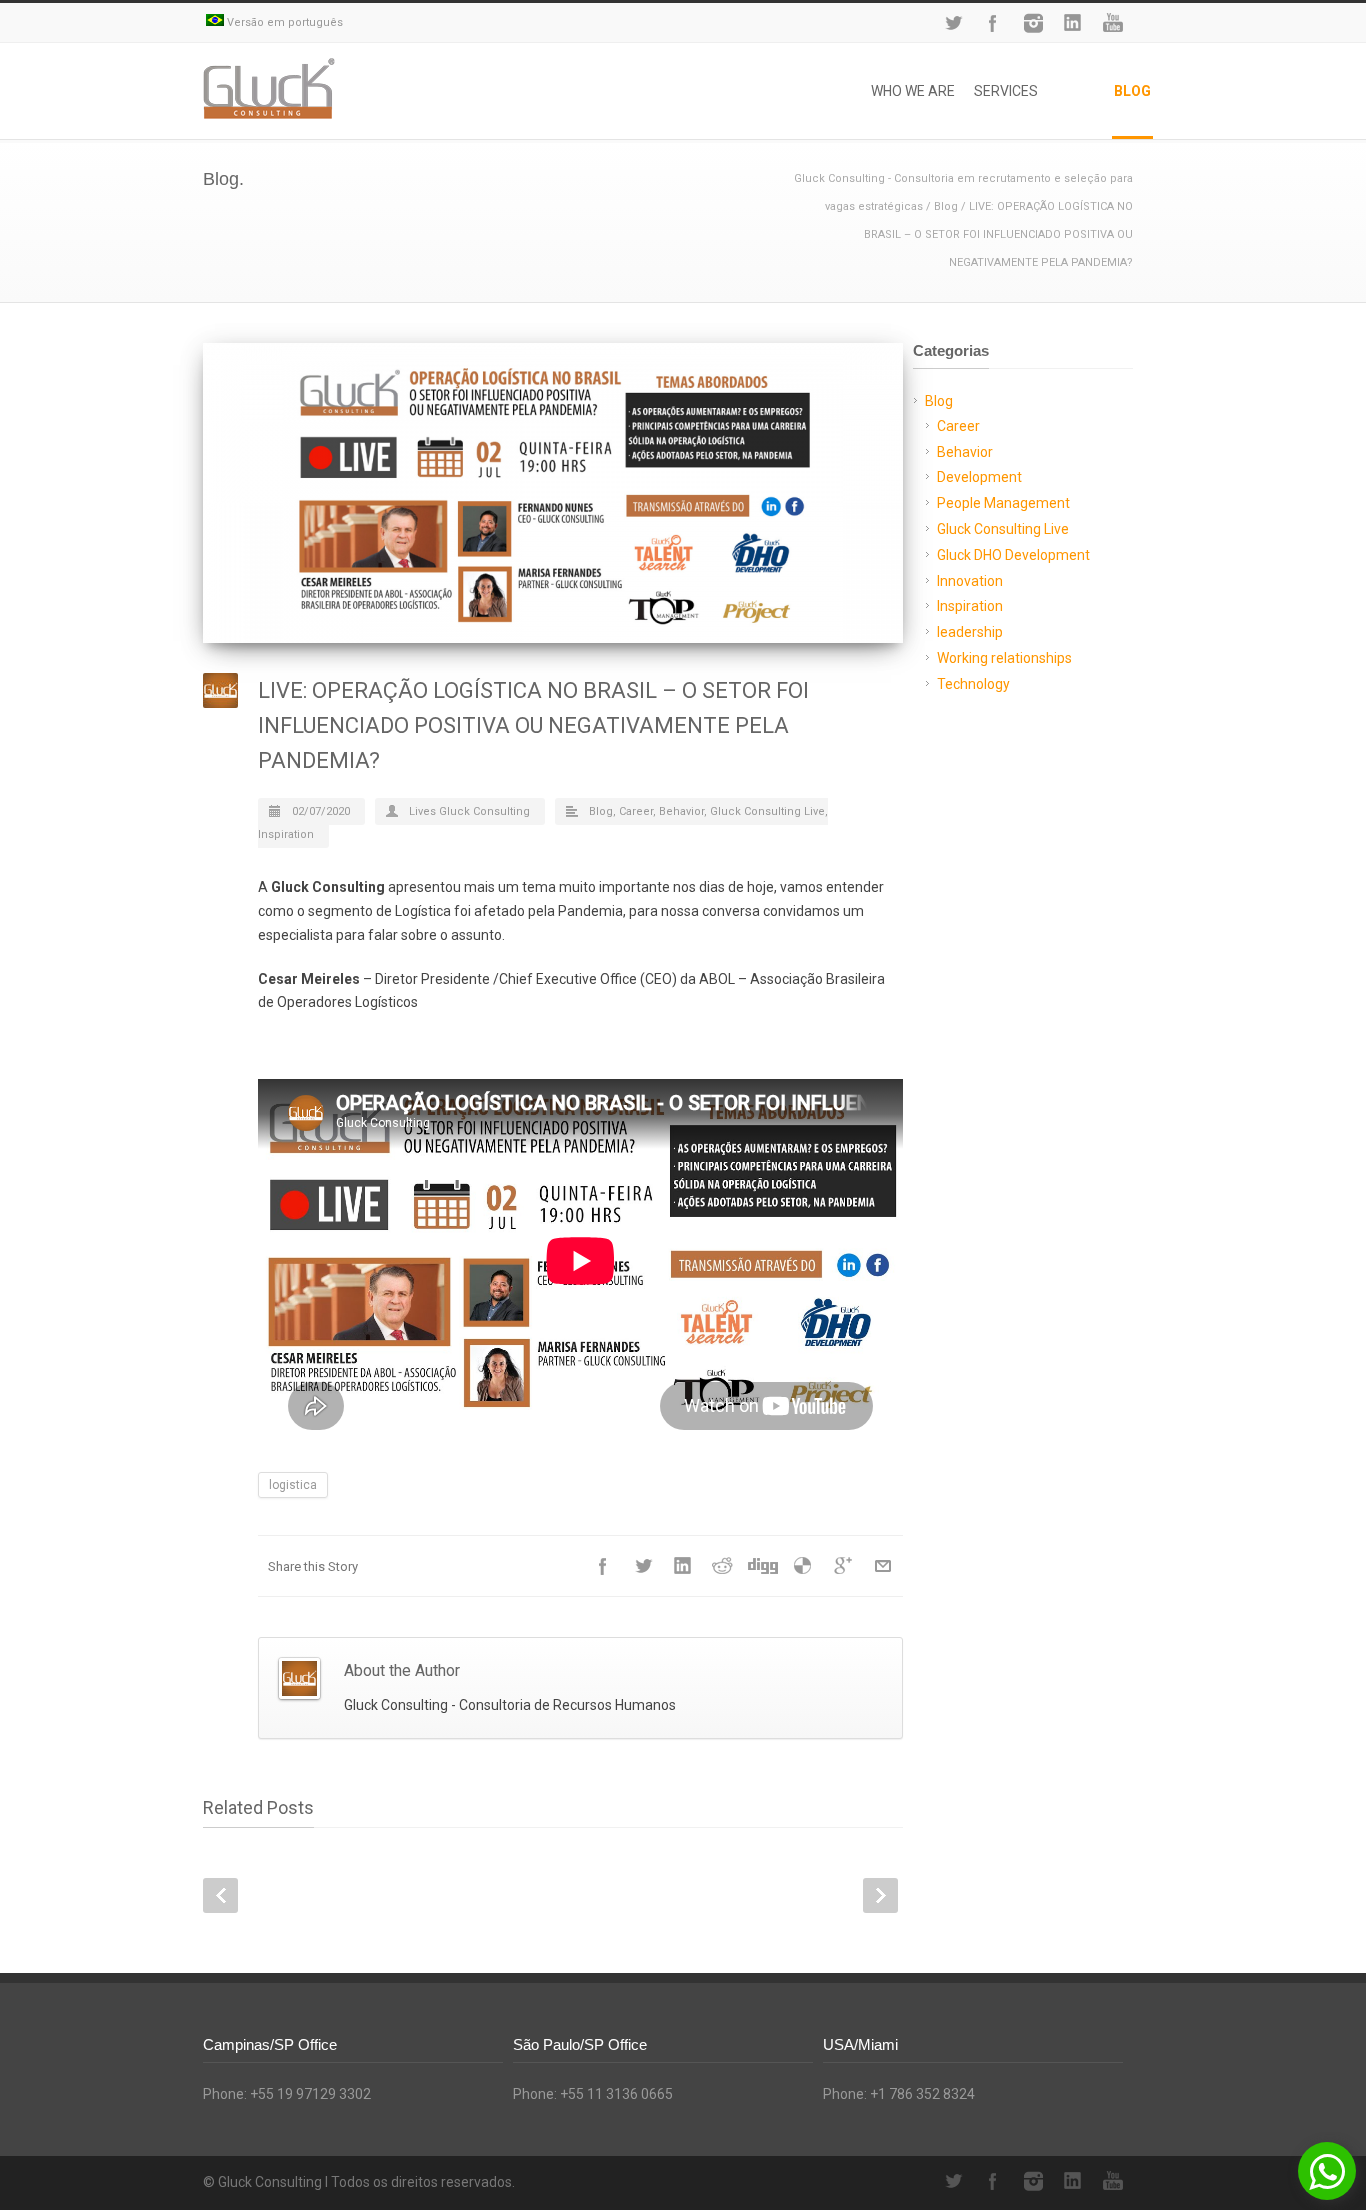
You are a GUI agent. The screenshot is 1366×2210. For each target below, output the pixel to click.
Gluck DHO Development (1013, 555)
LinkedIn (1073, 23)
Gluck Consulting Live (767, 811)
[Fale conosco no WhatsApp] (1327, 2171)
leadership (970, 632)
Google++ (843, 1566)
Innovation (970, 581)
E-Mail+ (883, 1566)
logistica (293, 1485)
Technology (973, 684)
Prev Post (220, 1895)
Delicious (803, 1566)
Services (1006, 91)
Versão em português (283, 22)
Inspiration (286, 834)
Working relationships (1004, 658)
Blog (1132, 91)
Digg (763, 1566)
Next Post (880, 1895)
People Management (1003, 503)
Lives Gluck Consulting (469, 811)
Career (636, 811)
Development (979, 477)
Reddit (723, 1566)
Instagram (1033, 23)
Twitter (953, 23)
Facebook (993, 23)
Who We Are (913, 91)
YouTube (1113, 23)
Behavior (681, 811)
